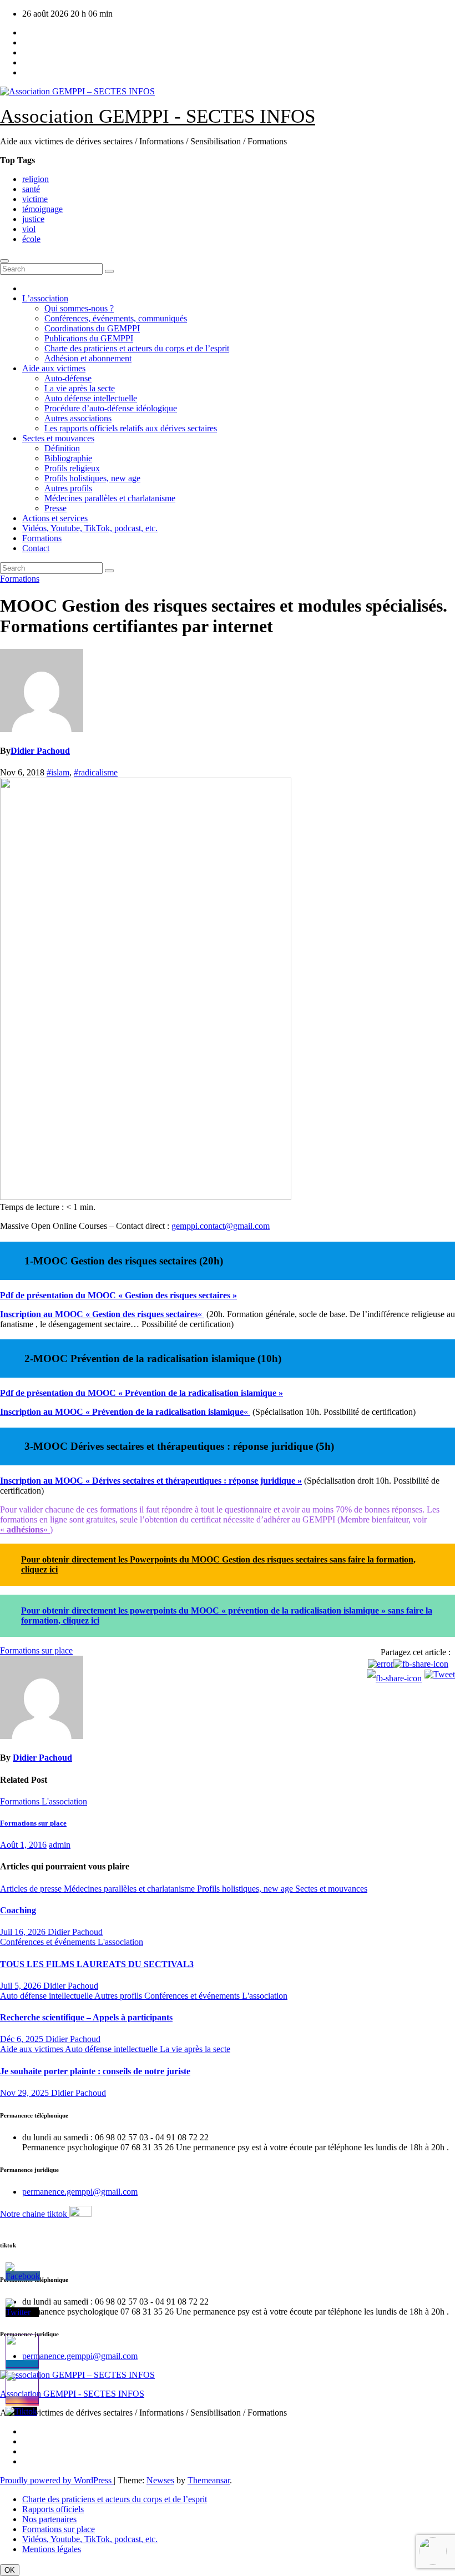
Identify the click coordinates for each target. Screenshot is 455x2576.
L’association (45, 298)
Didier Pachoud (40, 751)
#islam (58, 772)
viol (29, 229)
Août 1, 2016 (23, 1845)
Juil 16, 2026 (24, 1932)
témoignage (42, 209)
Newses (160, 2480)
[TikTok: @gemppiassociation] (433, 2552)
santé (31, 189)
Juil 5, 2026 (22, 1986)
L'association (64, 1801)
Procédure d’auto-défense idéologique (111, 408)
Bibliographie (68, 458)
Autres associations (78, 418)
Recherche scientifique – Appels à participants (86, 2017)
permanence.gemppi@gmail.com (80, 2192)
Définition (62, 448)
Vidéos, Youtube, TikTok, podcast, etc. (90, 528)
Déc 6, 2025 (23, 2039)
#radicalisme (96, 772)
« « (25, 1529)
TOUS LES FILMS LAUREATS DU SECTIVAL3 (97, 1964)
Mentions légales (52, 2549)
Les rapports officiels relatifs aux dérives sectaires (131, 428)
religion (36, 179)
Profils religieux (72, 468)
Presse (55, 508)
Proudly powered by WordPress (57, 2480)
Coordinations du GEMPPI (92, 328)
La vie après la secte (80, 388)
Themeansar (209, 2480)
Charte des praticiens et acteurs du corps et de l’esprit (137, 348)
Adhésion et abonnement (88, 358)
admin (60, 1845)
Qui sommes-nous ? (79, 308)
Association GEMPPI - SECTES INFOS (158, 116)
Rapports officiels (53, 2509)
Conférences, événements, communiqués (116, 318)
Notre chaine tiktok (35, 2214)
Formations (42, 538)
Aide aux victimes (54, 368)
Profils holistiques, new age (92, 478)
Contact (36, 548)
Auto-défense (68, 378)
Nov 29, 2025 (26, 2093)
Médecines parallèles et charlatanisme (110, 498)
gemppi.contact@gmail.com (221, 1226)
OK (10, 2570)
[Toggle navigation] (4, 261)
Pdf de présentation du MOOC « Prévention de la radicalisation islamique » (141, 1393)
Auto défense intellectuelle (91, 398)
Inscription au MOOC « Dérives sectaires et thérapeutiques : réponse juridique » (151, 1481)
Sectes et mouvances (58, 438)
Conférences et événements (49, 1942)
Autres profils (68, 488)
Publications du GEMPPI (89, 338)
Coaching (18, 1910)
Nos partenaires (49, 2519)
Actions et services (55, 518)
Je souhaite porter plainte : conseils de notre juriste (95, 2071)
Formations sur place (33, 1823)
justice (33, 219)
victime (35, 199)
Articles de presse (32, 1889)
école (31, 239)
